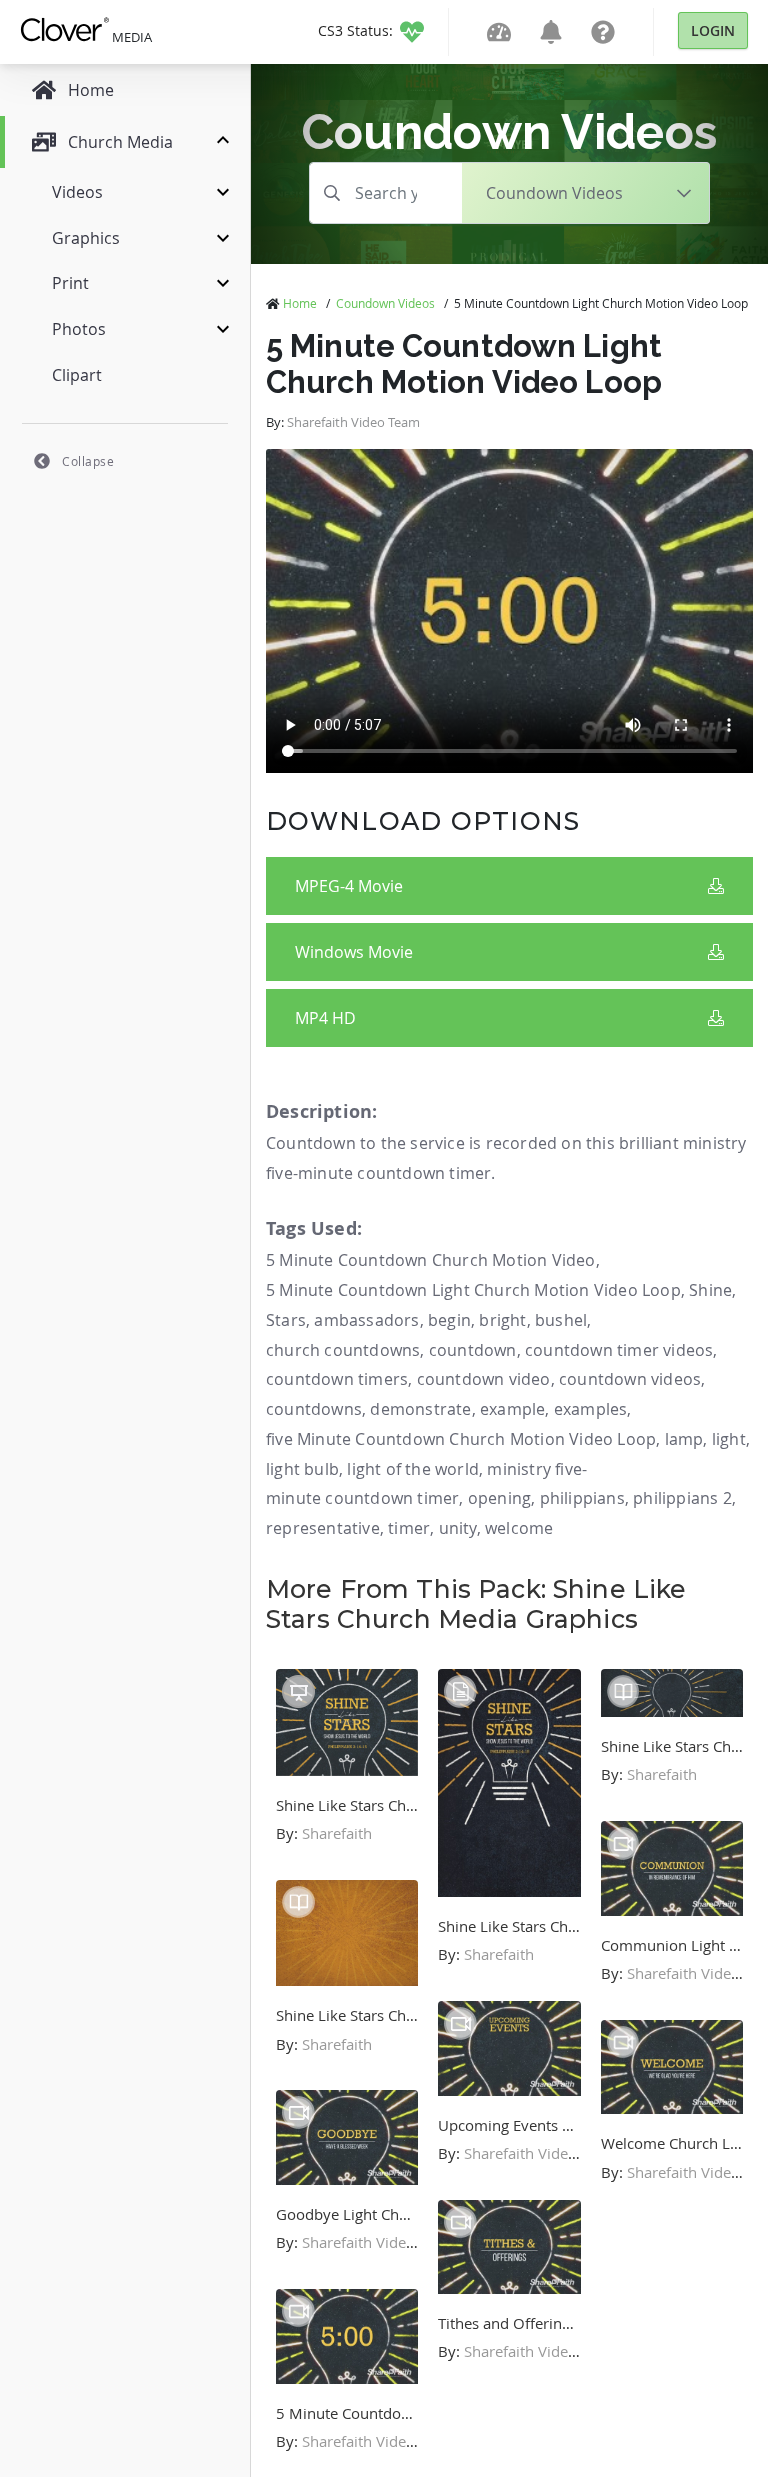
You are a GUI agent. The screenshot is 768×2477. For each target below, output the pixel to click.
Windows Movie (354, 952)
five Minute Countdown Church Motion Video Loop (461, 1439)
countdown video (484, 1379)
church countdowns (343, 1350)
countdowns (314, 1409)
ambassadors (366, 1320)
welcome (519, 1528)
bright (502, 1320)
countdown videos (630, 1379)
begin (449, 1320)
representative (323, 1528)
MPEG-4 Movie (349, 886)
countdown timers (337, 1379)
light (729, 1439)
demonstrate (420, 1409)
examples (591, 1409)
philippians (582, 1498)
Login (713, 30)
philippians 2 (682, 1498)
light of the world (413, 1469)
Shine (710, 1290)
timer (409, 1528)
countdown (473, 1350)
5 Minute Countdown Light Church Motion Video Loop (473, 1290)
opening (499, 1498)
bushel (561, 1320)
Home (300, 303)
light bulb (302, 1469)
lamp (684, 1439)
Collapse (88, 461)
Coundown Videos (385, 303)
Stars (286, 1320)
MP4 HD (325, 1018)
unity (458, 1528)
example (512, 1409)
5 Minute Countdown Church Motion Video (431, 1260)
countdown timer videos (619, 1350)
